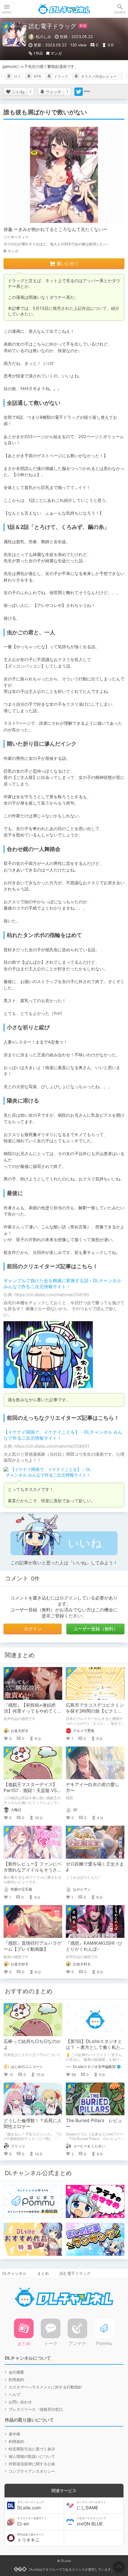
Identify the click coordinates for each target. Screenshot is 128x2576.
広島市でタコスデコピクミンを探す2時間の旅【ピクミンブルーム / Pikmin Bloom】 (95, 1711)
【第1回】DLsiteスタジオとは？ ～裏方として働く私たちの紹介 (94, 2047)
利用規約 (16, 2380)
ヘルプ (14, 2394)
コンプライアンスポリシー (32, 2471)
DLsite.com (31, 2505)
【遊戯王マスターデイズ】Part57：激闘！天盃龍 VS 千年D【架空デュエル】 (30, 1790)
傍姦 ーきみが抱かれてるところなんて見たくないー (56, 229)
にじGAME (91, 2505)
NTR (37, 76)
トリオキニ (31, 2538)
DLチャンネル (64, 9)
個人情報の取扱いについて (32, 2456)
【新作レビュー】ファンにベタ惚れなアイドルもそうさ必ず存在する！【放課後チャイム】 (33, 1873)
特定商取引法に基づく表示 (32, 2449)
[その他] (87, 92)
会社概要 (16, 2372)
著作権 (14, 2434)
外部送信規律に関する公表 (32, 2464)
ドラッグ (61, 76)
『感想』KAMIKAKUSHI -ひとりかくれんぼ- (94, 1946)
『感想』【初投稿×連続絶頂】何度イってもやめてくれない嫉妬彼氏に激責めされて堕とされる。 (33, 1714)
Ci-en (32, 2522)
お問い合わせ (20, 2402)
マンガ (56, 53)
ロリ (17, 76)
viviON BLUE (91, 2522)
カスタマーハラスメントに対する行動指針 (45, 2387)
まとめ (43, 2273)
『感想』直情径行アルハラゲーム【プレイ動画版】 (33, 1946)
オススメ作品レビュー (99, 76)
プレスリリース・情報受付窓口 (36, 2409)
